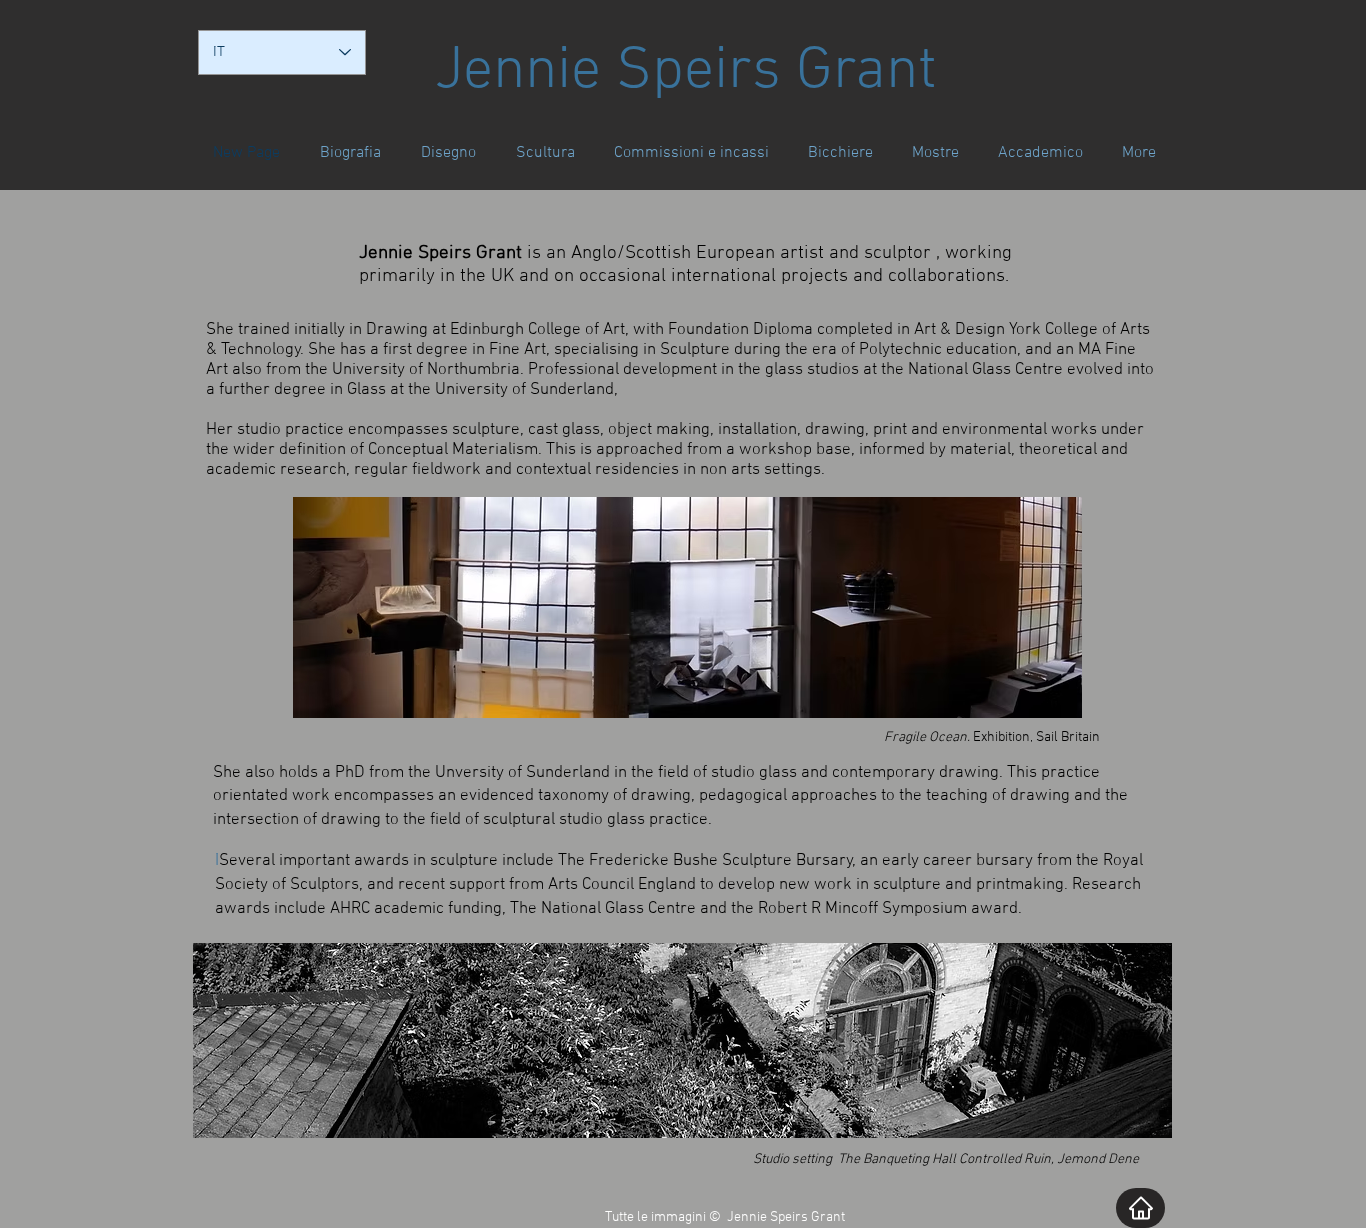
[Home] (1140, 1208)
